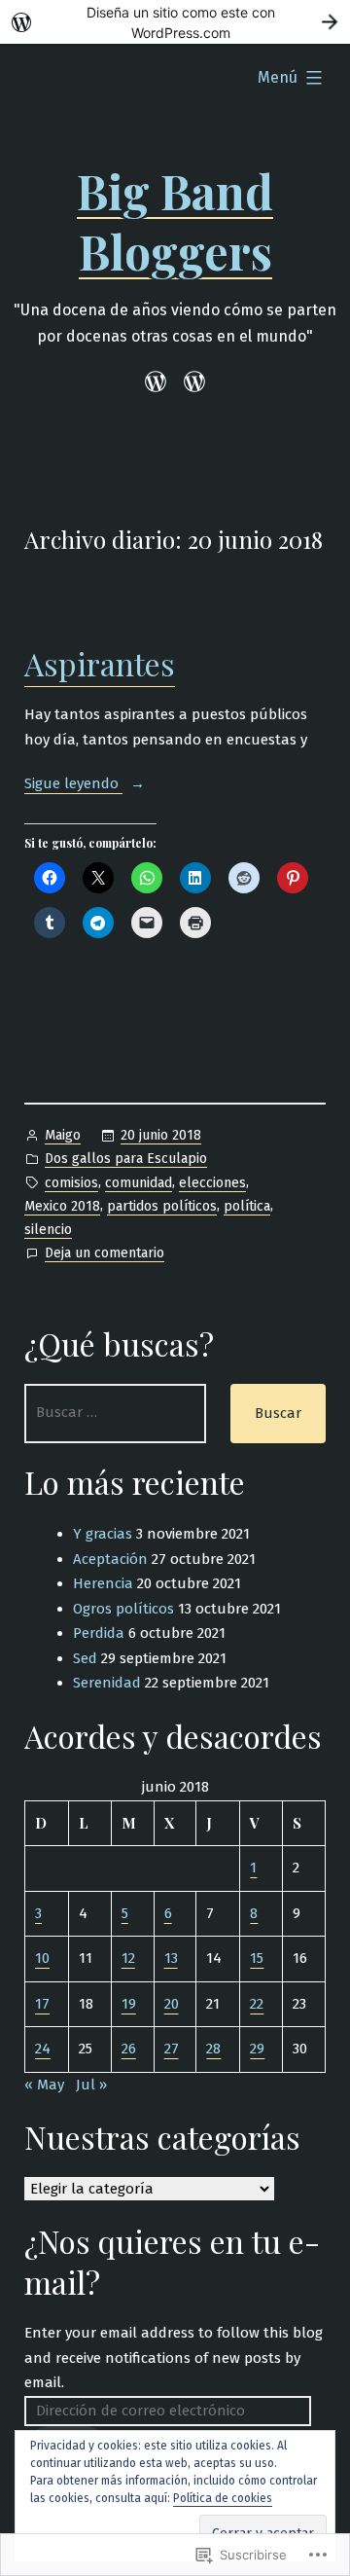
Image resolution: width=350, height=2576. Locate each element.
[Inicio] (159, 382)
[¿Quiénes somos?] (191, 382)
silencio (48, 1230)
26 (129, 2049)
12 (128, 1958)
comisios (71, 1183)
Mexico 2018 (62, 1206)
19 (129, 2004)
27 (172, 2049)
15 (257, 1958)
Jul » (91, 2085)
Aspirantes (100, 663)
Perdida (99, 1633)
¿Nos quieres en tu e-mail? (172, 2261)
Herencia (103, 1583)
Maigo (63, 1135)
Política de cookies (223, 2498)
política (247, 1206)
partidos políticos (162, 1206)
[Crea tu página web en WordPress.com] (175, 22)
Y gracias (103, 1534)
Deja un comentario (105, 1254)
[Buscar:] (115, 1414)
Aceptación (110, 1559)
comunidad (139, 1183)
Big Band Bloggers (175, 221)
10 (42, 1958)
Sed (85, 1658)
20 (172, 2004)
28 (213, 2049)
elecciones (212, 1183)
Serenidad (107, 1683)
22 (257, 2004)
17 (42, 2004)
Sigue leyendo (73, 783)
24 (43, 2049)
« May (44, 2085)
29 (257, 2049)
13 (171, 1958)
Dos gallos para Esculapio (126, 1159)
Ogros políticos (123, 1609)
